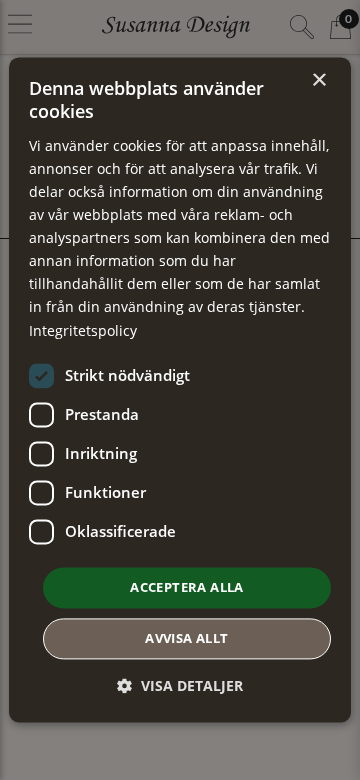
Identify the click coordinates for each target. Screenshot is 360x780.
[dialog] (180, 389)
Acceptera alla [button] (187, 587)
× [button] (318, 80)
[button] (180, 686)
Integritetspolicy (83, 330)
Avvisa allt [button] (186, 639)
